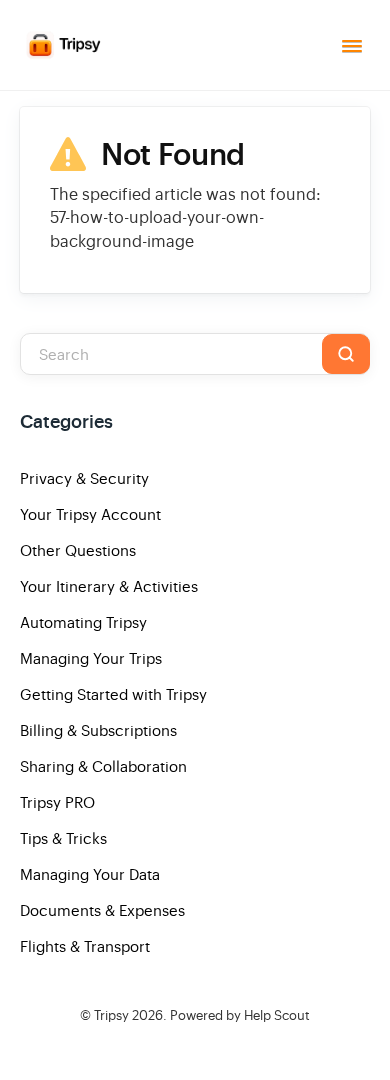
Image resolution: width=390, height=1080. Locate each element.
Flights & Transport (85, 946)
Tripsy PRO (57, 802)
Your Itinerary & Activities (109, 586)
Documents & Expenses (102, 910)
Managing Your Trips (91, 658)
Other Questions (78, 550)
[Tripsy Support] (65, 45)
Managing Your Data (90, 874)
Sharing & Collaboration (103, 766)
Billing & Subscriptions (98, 730)
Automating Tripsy (83, 622)
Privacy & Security (84, 478)
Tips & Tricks (63, 838)
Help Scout (277, 1015)
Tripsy (111, 1015)
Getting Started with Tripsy (113, 694)
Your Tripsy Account (90, 514)
